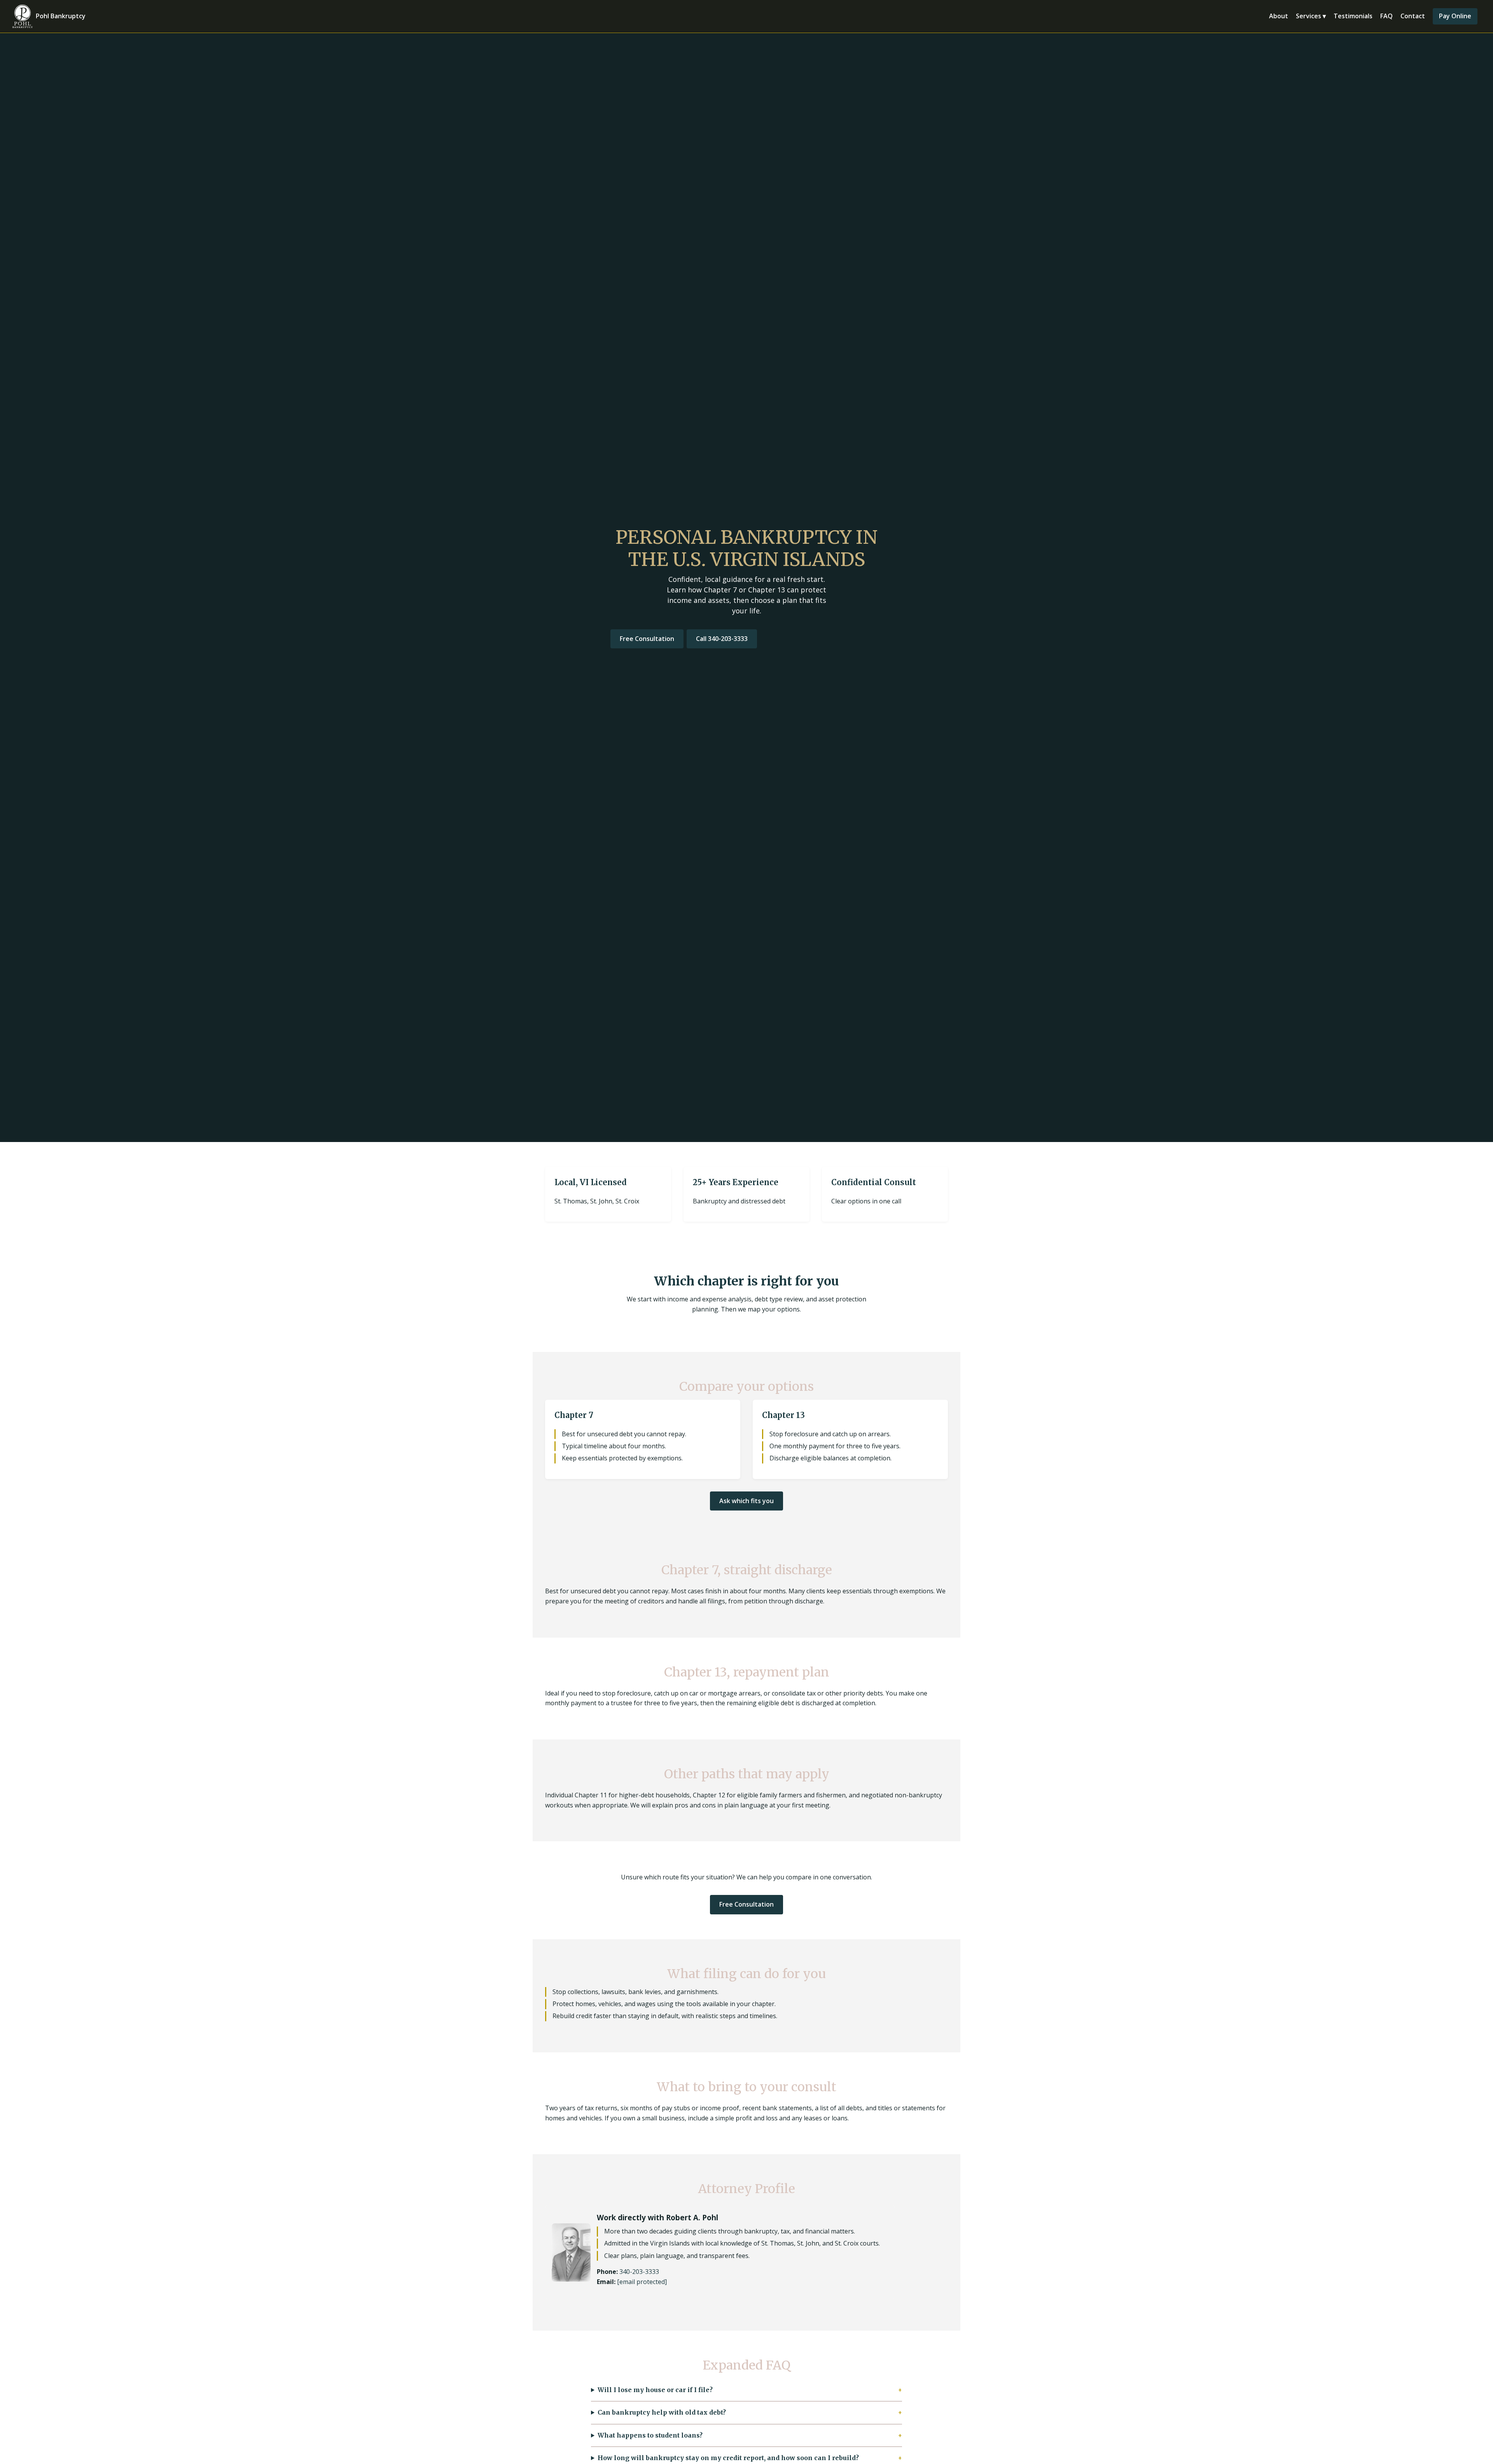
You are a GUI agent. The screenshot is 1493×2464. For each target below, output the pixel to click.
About (1279, 16)
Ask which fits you (746, 1501)
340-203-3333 (639, 2272)
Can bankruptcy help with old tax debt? (662, 2412)
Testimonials (1353, 16)
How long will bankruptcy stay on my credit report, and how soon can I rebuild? (728, 2458)
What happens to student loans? (650, 2435)
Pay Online (1455, 16)
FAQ (1386, 16)
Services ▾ (1311, 16)
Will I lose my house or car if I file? (655, 2390)
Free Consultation (647, 639)
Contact (1413, 16)
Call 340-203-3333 (722, 639)
